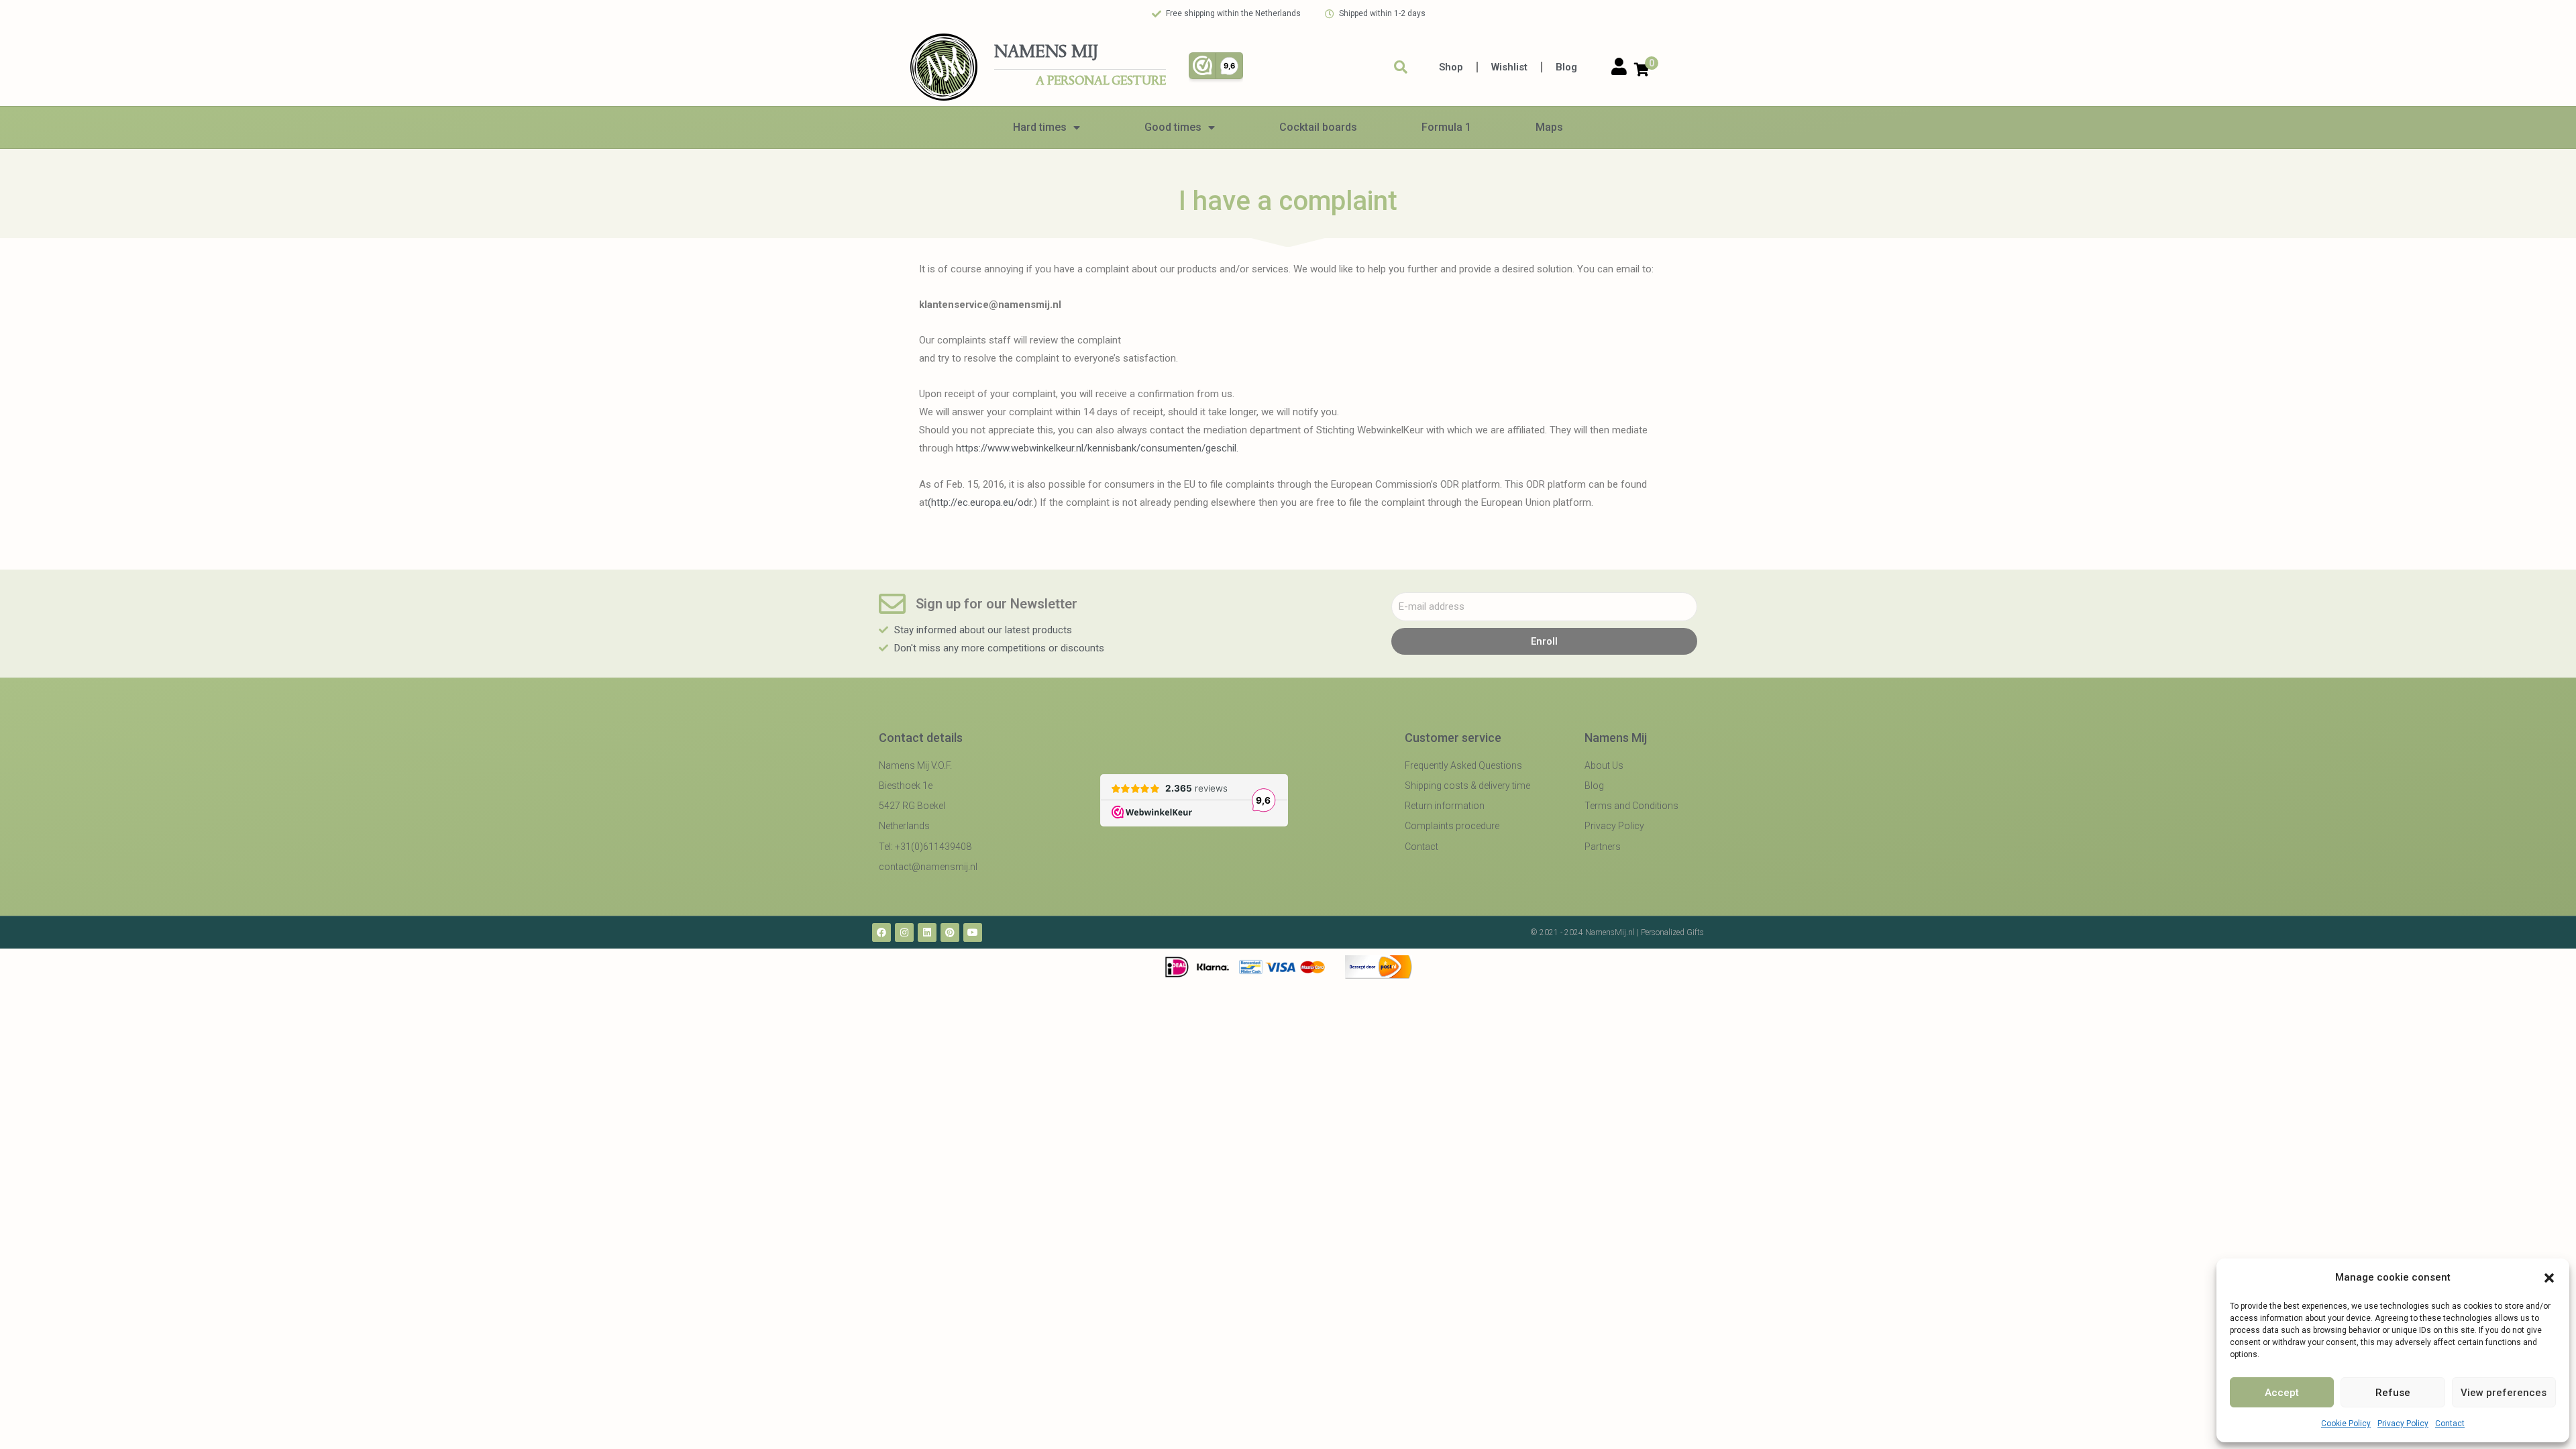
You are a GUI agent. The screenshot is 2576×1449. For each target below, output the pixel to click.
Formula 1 (1446, 127)
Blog (1566, 67)
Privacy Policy (2403, 1424)
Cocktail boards (1318, 127)
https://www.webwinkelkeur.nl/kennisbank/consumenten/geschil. (1097, 448)
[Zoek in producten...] (1401, 67)
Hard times (1040, 127)
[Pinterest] (950, 932)
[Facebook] (881, 932)
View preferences (2504, 1393)
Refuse (2393, 1393)
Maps (1549, 127)
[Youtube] (973, 932)
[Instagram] (904, 932)
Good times (1173, 127)
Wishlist (1509, 67)
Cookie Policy (2346, 1424)
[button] (2549, 1278)
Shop (1451, 67)
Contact (2450, 1424)
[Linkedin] (927, 932)
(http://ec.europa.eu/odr (980, 502)
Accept (2282, 1393)
